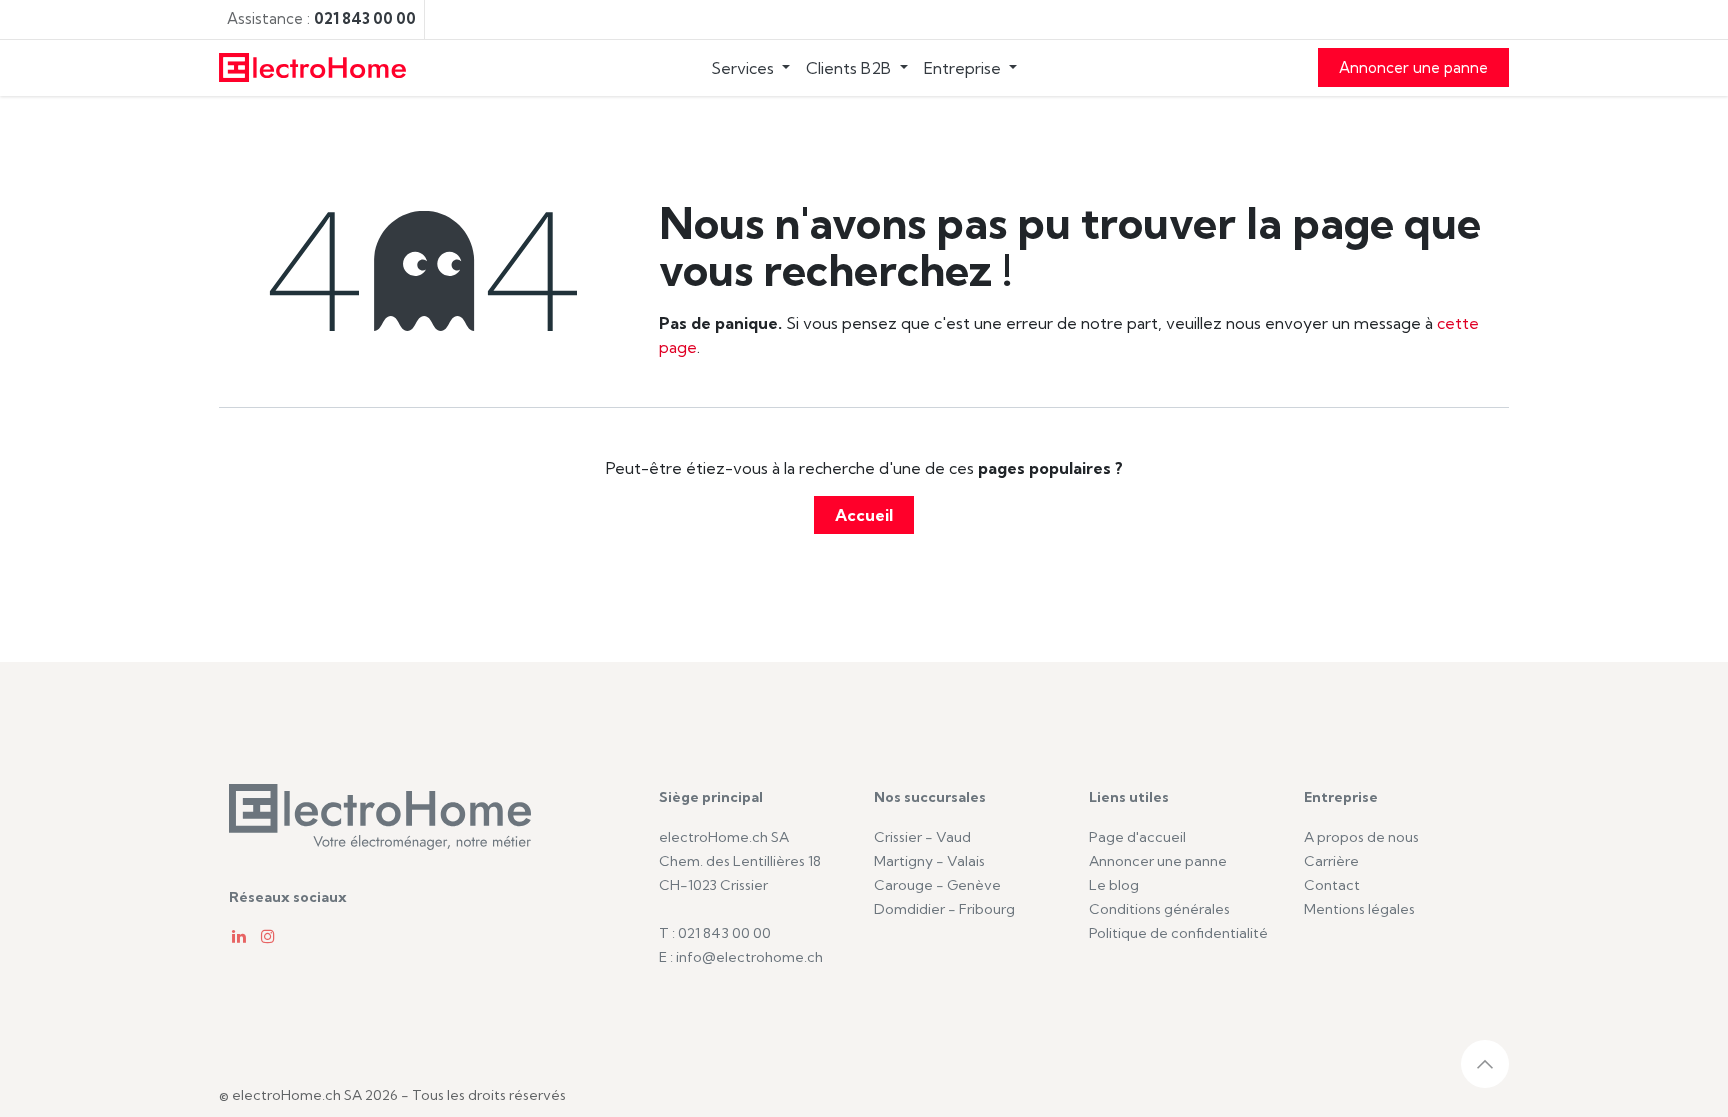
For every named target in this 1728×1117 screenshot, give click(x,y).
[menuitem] (750, 68)
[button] (1485, 1064)
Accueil (864, 515)
